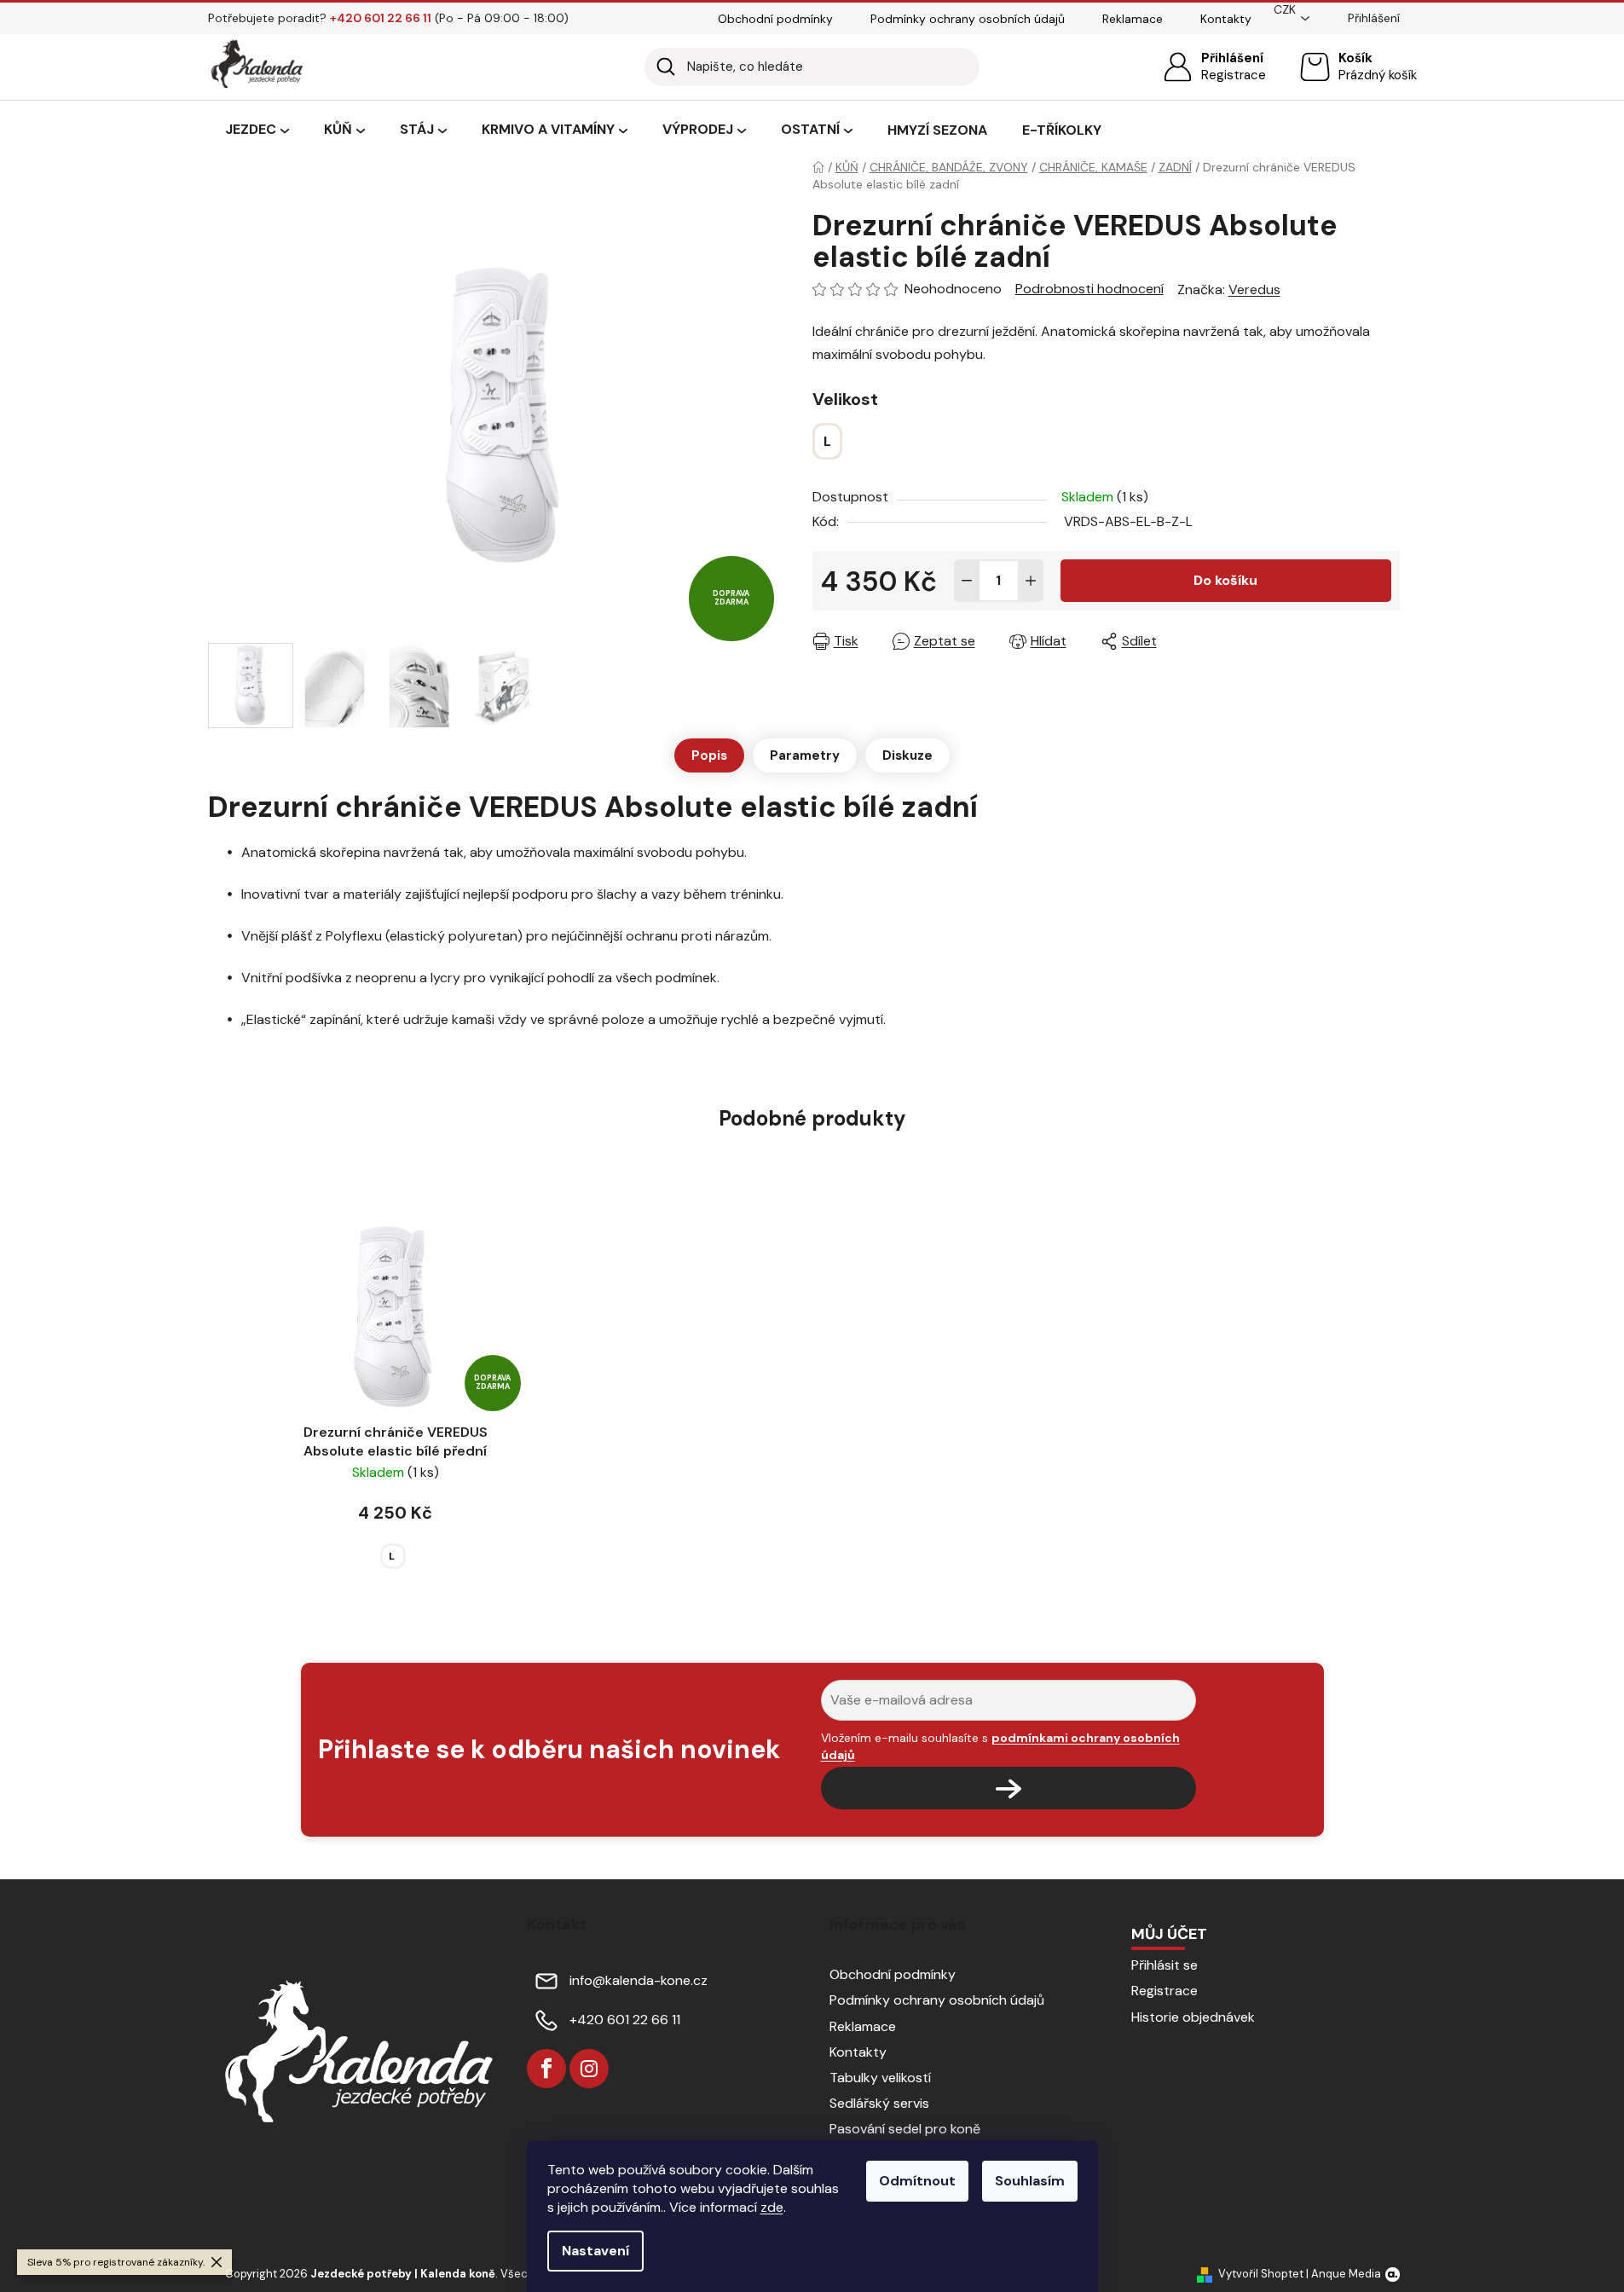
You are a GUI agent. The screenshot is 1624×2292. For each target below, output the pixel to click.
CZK (1285, 9)
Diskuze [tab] (907, 755)
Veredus (1254, 289)
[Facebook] (546, 2069)
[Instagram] (589, 2069)
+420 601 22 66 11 (625, 2020)
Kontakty (1226, 19)
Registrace (1234, 75)
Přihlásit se (1165, 1965)
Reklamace (1133, 19)
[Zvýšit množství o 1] (1031, 581)
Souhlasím (1030, 2181)
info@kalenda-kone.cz (639, 1980)
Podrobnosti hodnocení (1089, 289)
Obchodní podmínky (775, 19)
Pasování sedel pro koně (905, 2129)
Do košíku (1225, 580)
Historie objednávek (1193, 2017)
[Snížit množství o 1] (967, 581)
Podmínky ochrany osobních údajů (968, 19)
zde (772, 2207)
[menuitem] (257, 130)
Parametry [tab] (805, 755)
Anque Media (1346, 2274)
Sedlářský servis (879, 2103)
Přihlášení (1232, 58)
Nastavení (595, 2251)
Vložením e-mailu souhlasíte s (1000, 1746)
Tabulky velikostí (880, 2078)
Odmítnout (917, 2181)
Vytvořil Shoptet (1261, 2274)
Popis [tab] (709, 755)
